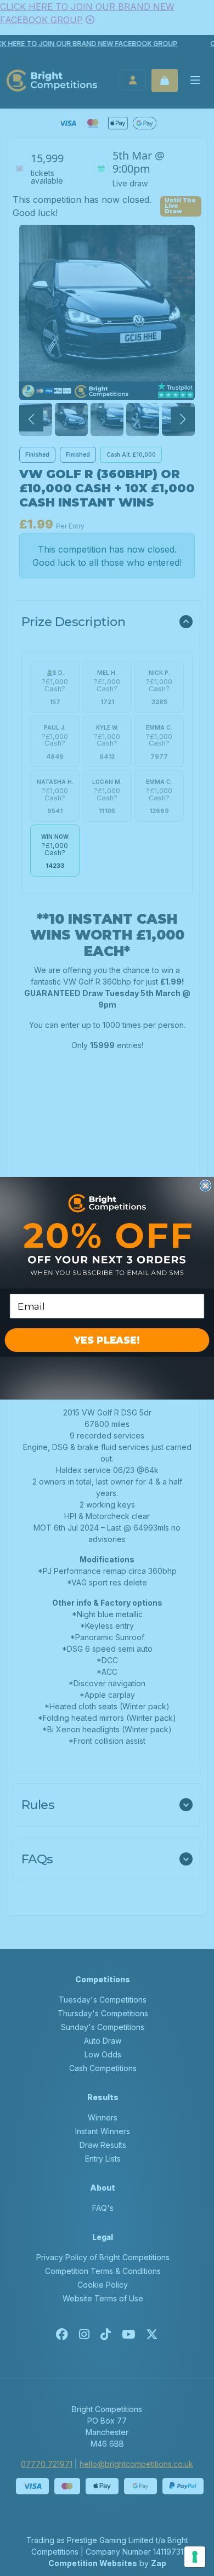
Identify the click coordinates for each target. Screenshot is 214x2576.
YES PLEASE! (107, 1340)
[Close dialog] (205, 1185)
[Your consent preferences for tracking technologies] (195, 2557)
